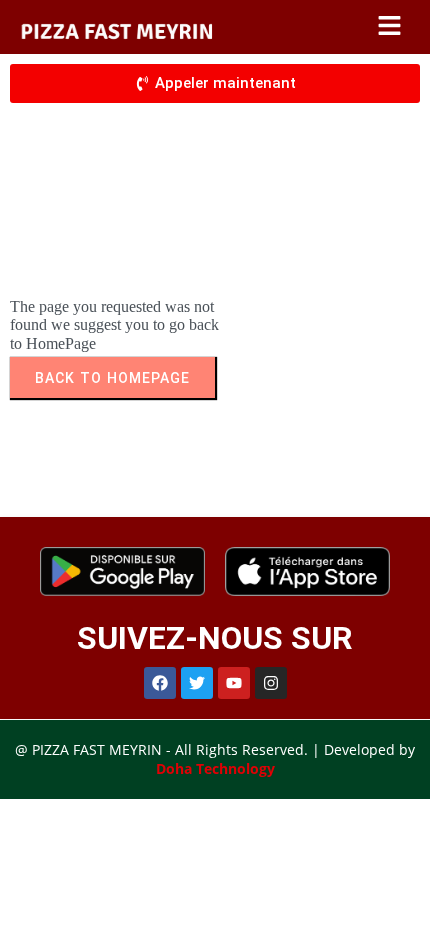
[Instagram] (271, 683)
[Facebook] (160, 683)
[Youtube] (234, 683)
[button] (390, 27)
